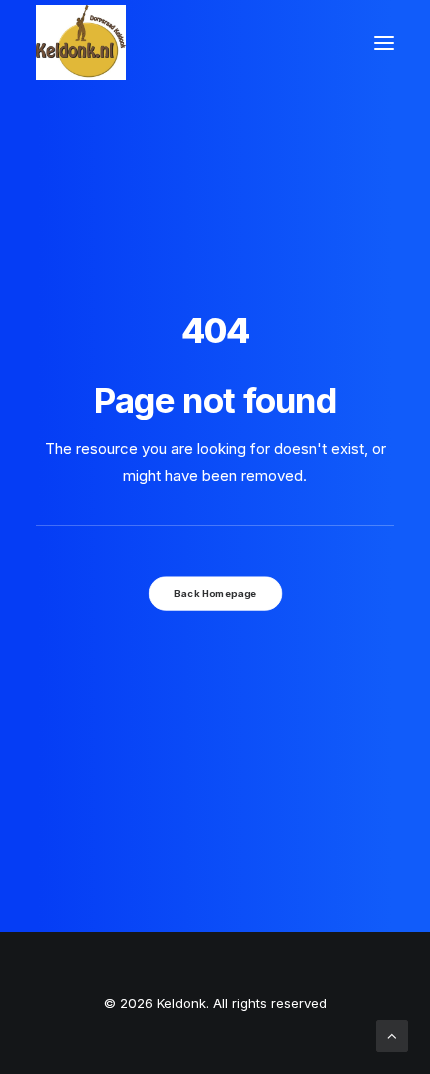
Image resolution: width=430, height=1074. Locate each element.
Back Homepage (215, 593)
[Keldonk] (81, 42)
